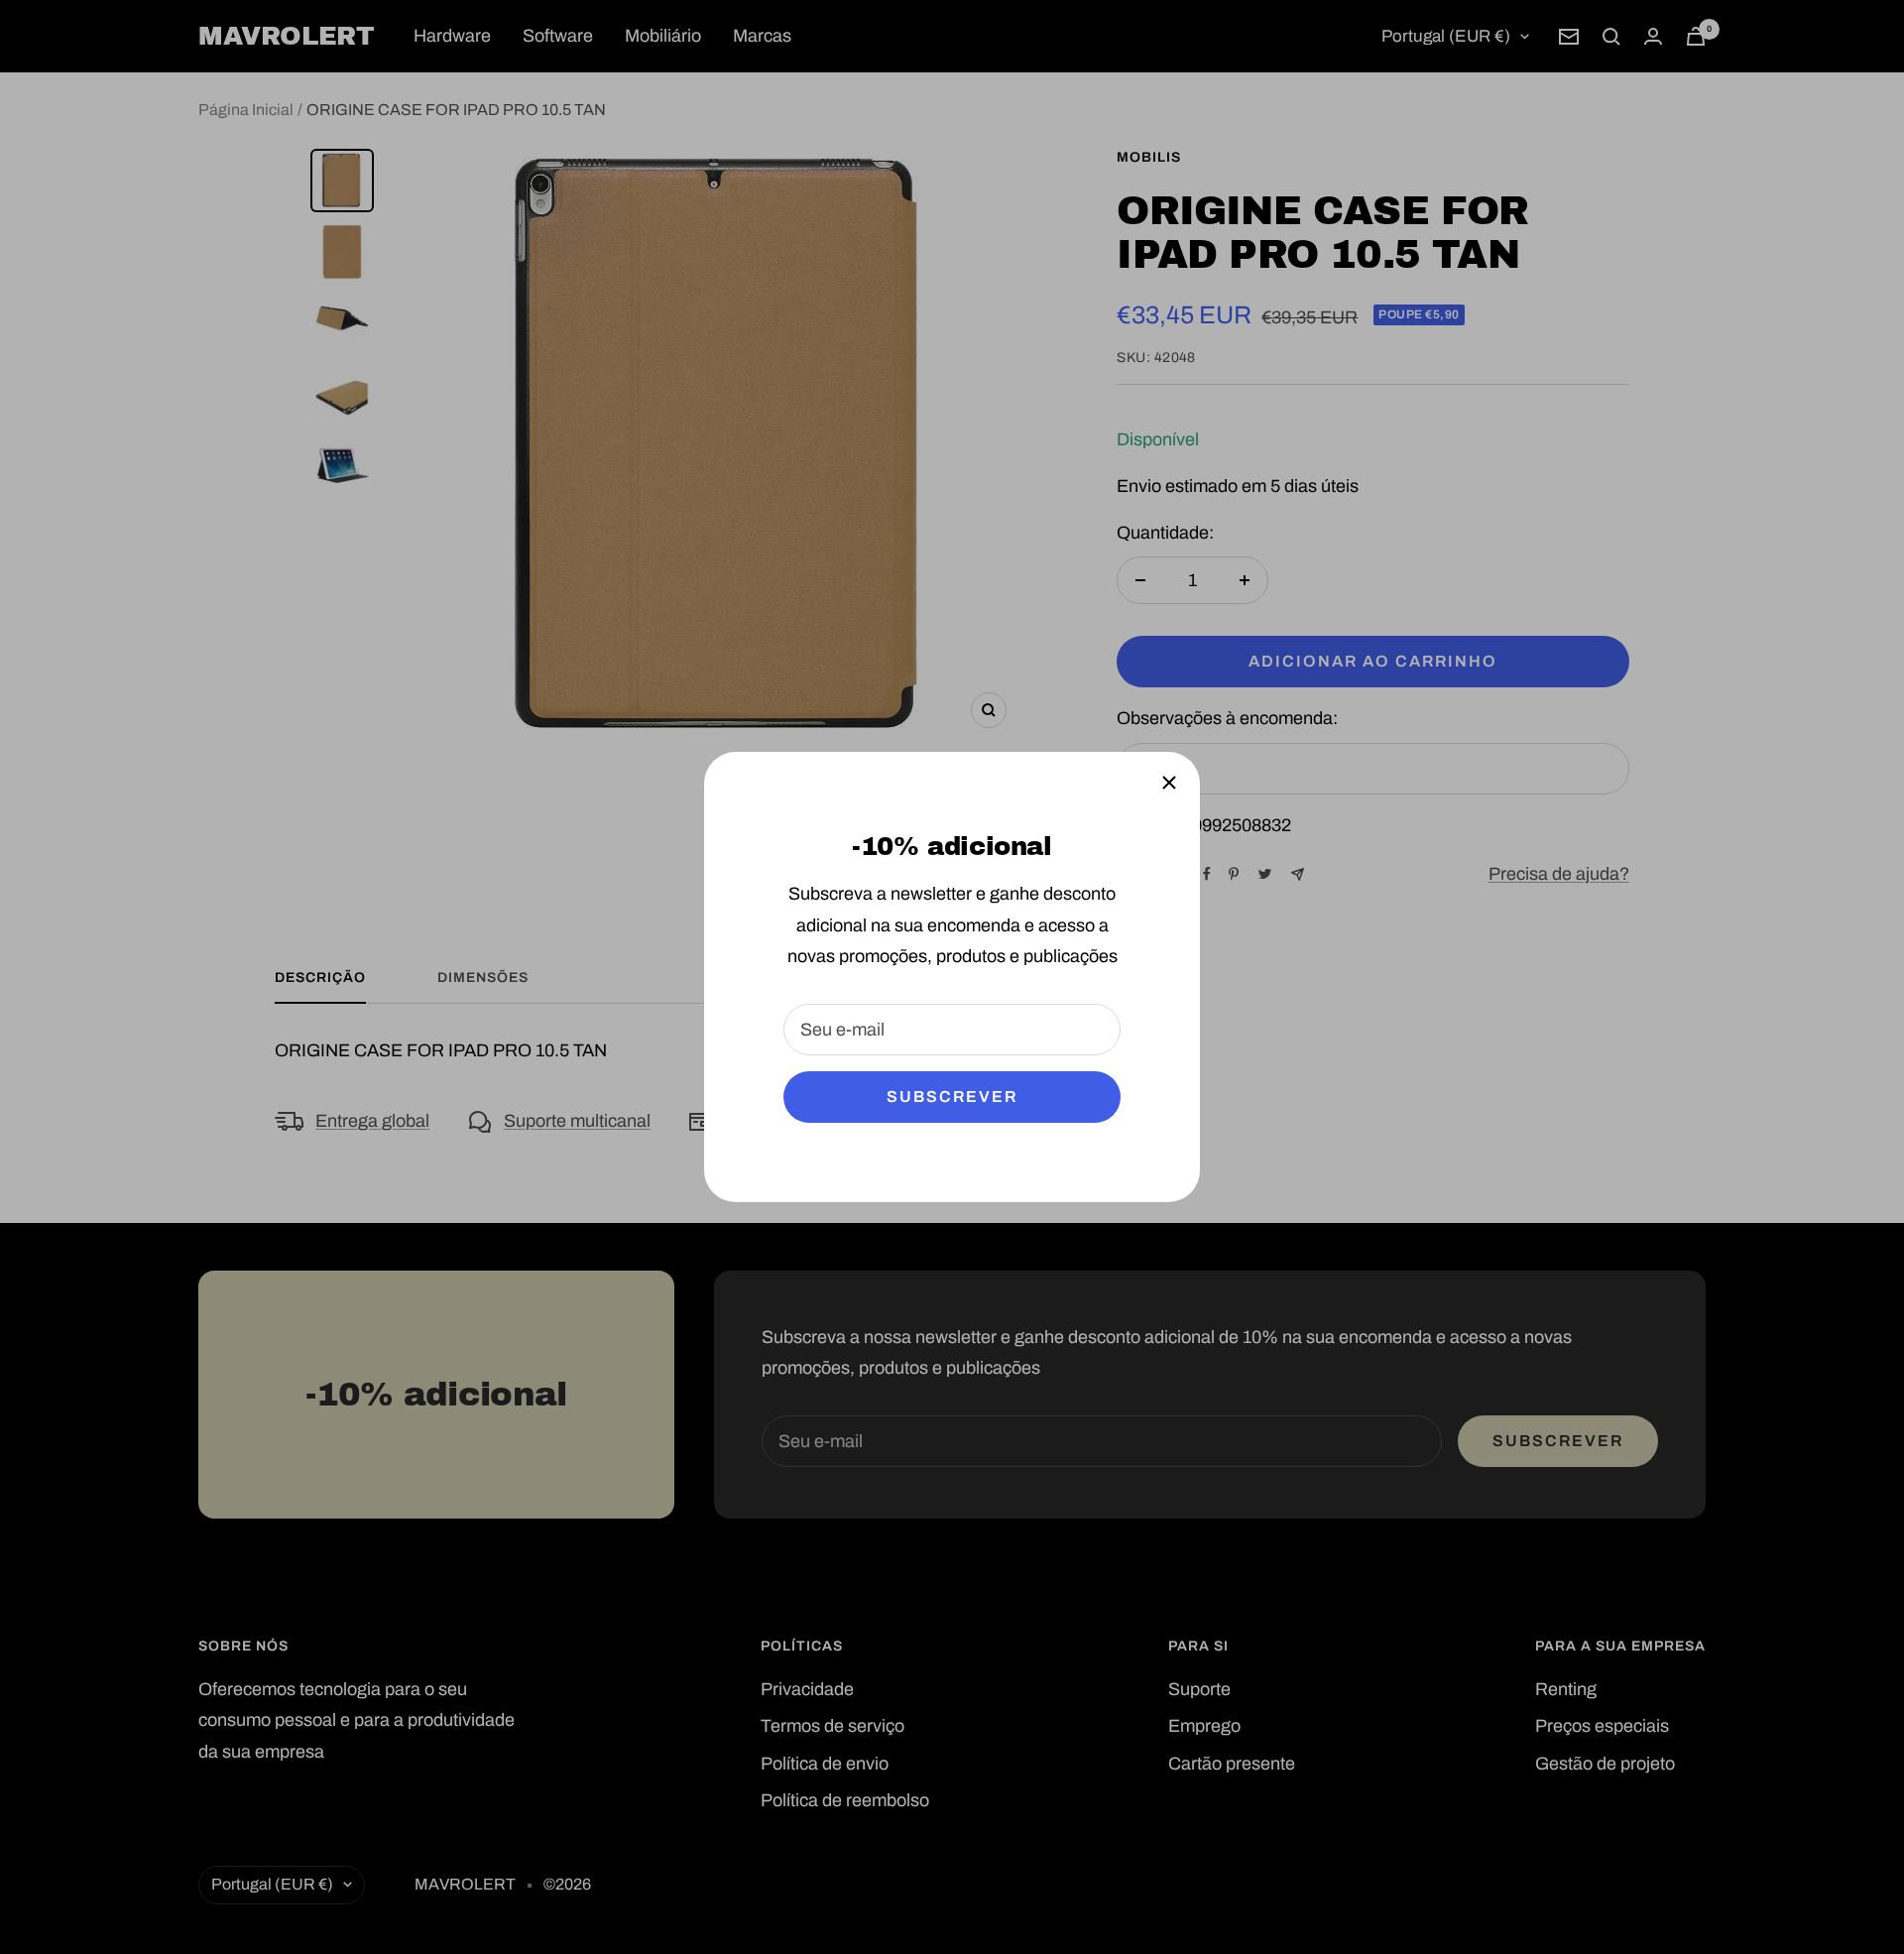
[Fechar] (1169, 783)
